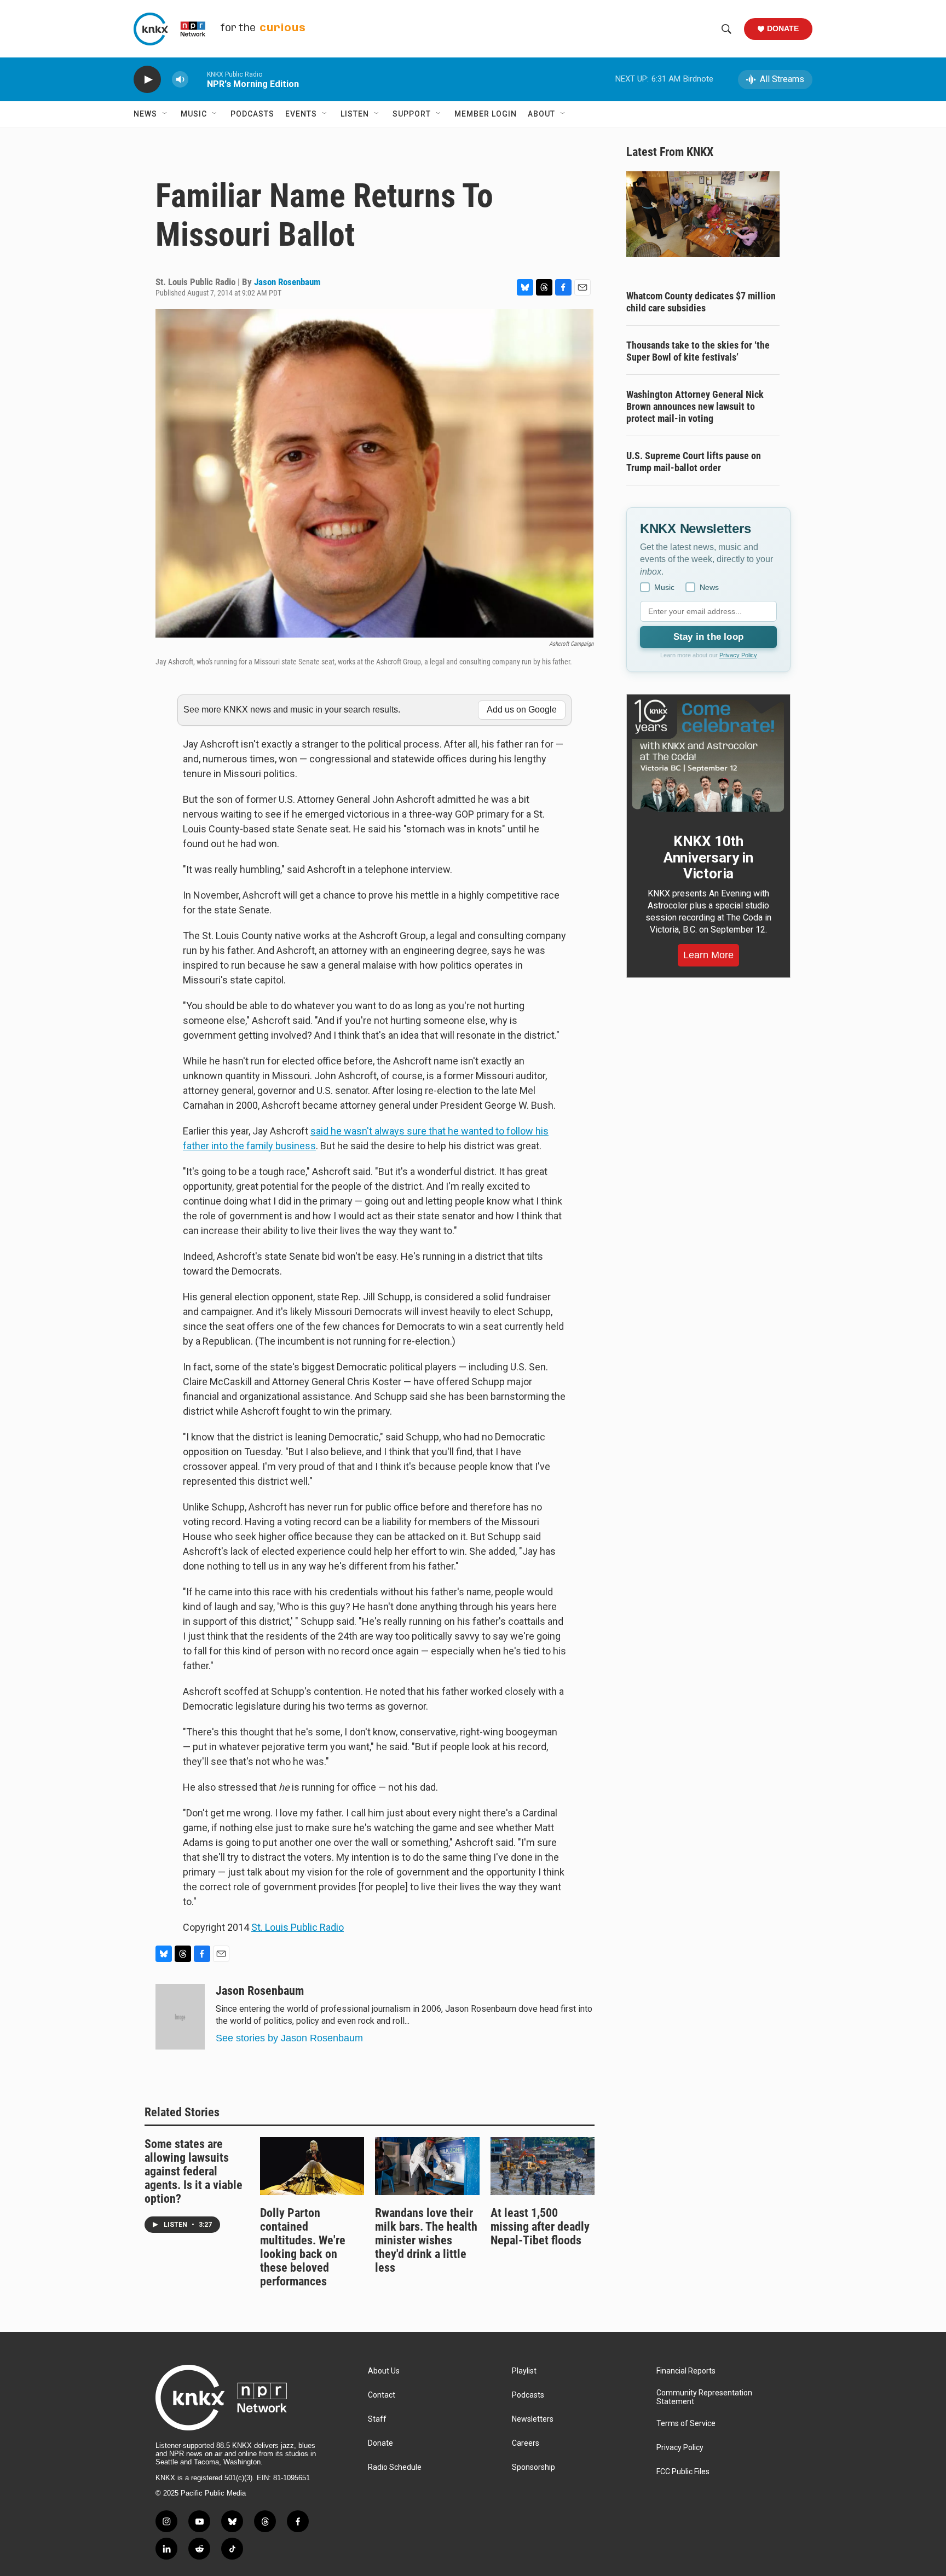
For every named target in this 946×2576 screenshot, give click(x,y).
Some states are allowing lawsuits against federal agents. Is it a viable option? (194, 2171)
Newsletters (533, 2419)
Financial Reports (686, 2371)
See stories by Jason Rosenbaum (289, 2038)
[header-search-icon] (726, 29)
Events (301, 114)
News (145, 114)
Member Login (486, 114)
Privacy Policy (738, 655)
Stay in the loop (708, 637)
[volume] (180, 80)
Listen (355, 114)
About (541, 114)
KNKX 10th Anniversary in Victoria (708, 858)
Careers (526, 2443)
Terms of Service (686, 2424)
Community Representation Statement (704, 2397)
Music (194, 114)
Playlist (524, 2371)
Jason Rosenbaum (287, 282)
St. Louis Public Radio (298, 1927)
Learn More (708, 955)
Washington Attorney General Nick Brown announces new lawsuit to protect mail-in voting (695, 406)
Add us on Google (522, 710)
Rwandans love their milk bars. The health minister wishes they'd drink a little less (426, 2240)
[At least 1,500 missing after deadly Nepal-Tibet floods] (543, 2166)
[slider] (198, 79)
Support (412, 114)
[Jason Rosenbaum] (180, 2017)
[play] (147, 80)
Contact (382, 2395)
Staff (377, 2419)
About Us (384, 2371)
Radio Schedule (395, 2467)
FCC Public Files (683, 2472)
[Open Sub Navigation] (165, 114)
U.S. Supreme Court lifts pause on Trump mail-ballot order (694, 462)
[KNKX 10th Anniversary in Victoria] (708, 756)
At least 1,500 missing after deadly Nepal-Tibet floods (540, 2227)
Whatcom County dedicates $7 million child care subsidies (701, 302)
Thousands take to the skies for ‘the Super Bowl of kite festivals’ (698, 351)
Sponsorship (533, 2467)
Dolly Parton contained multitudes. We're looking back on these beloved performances (303, 2247)
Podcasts (252, 114)
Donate (783, 28)
